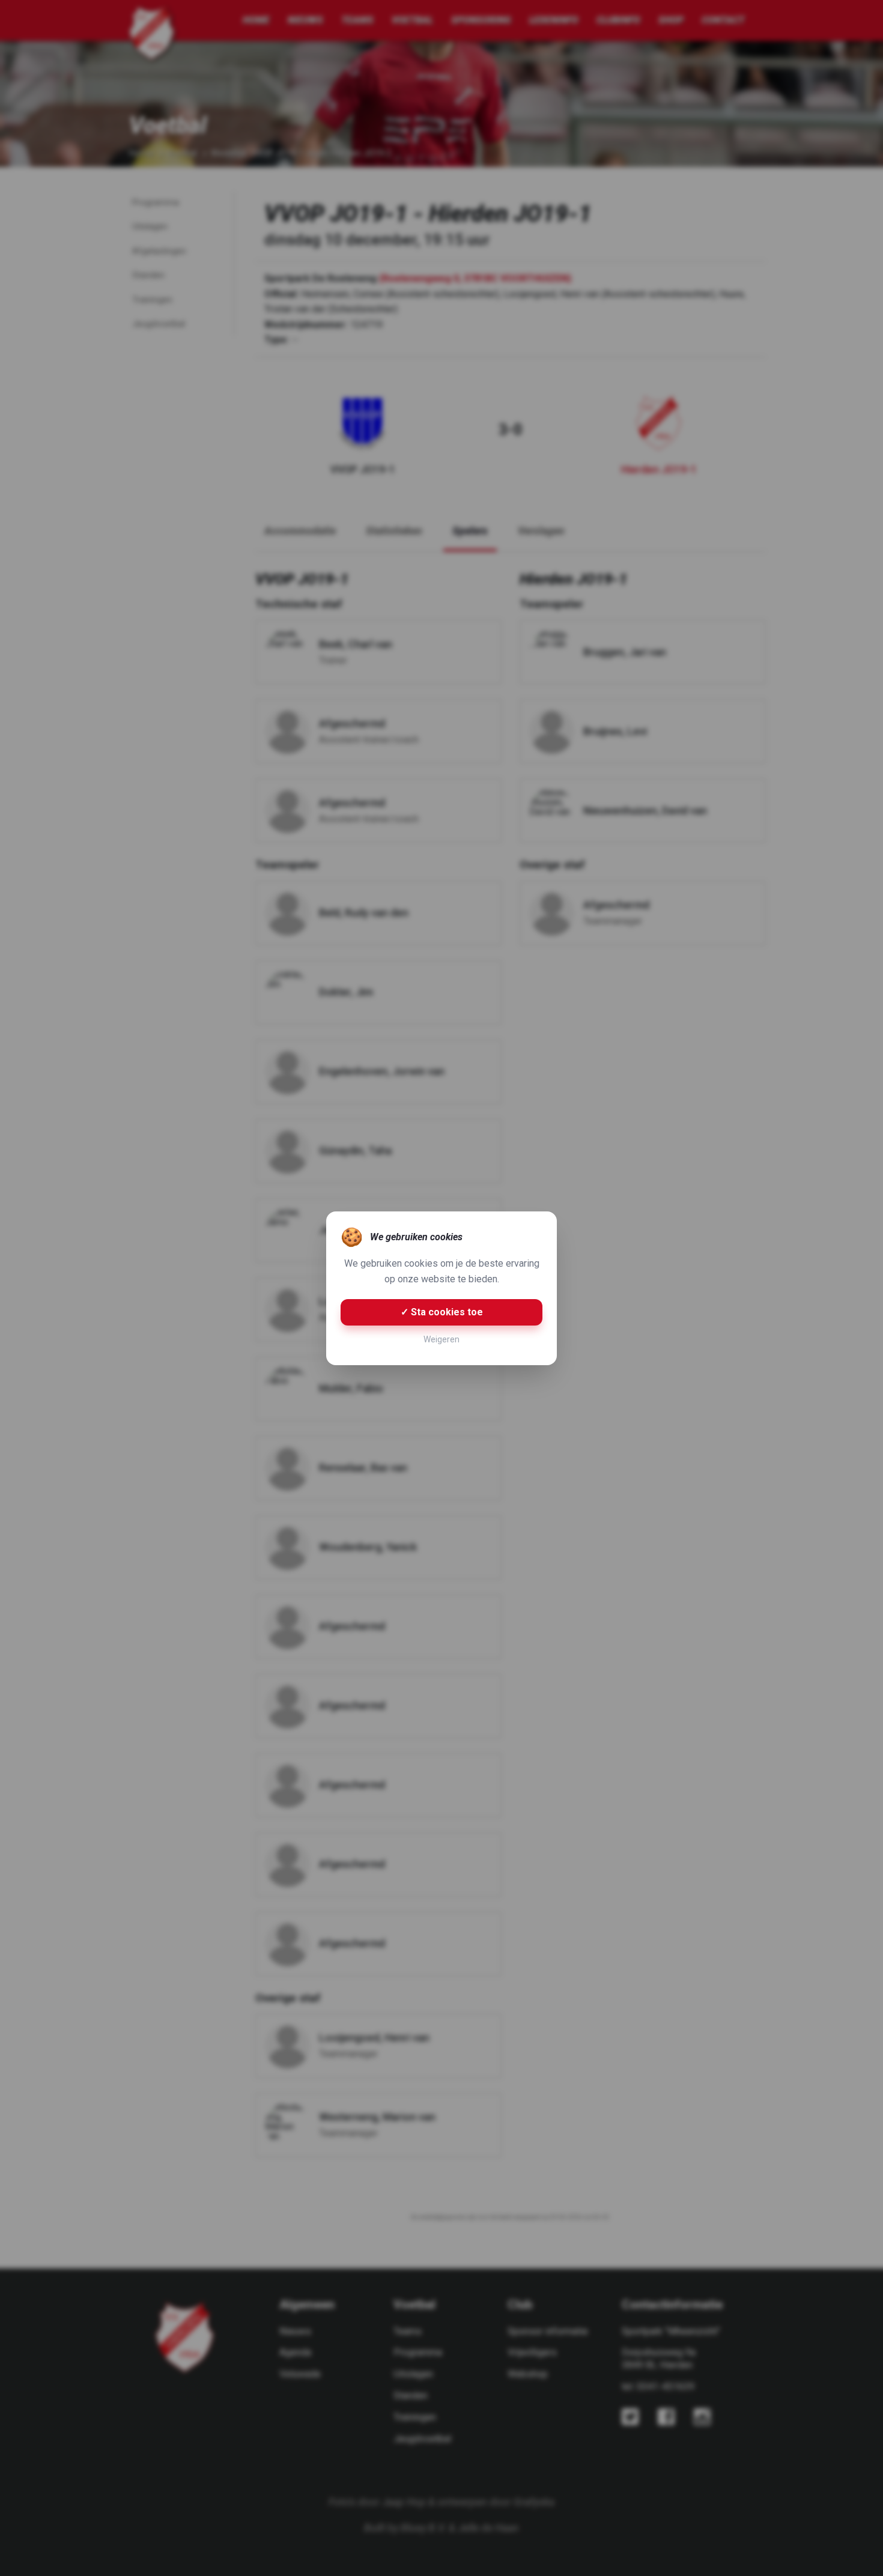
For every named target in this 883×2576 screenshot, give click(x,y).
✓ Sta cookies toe (442, 1312)
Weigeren (441, 1339)
